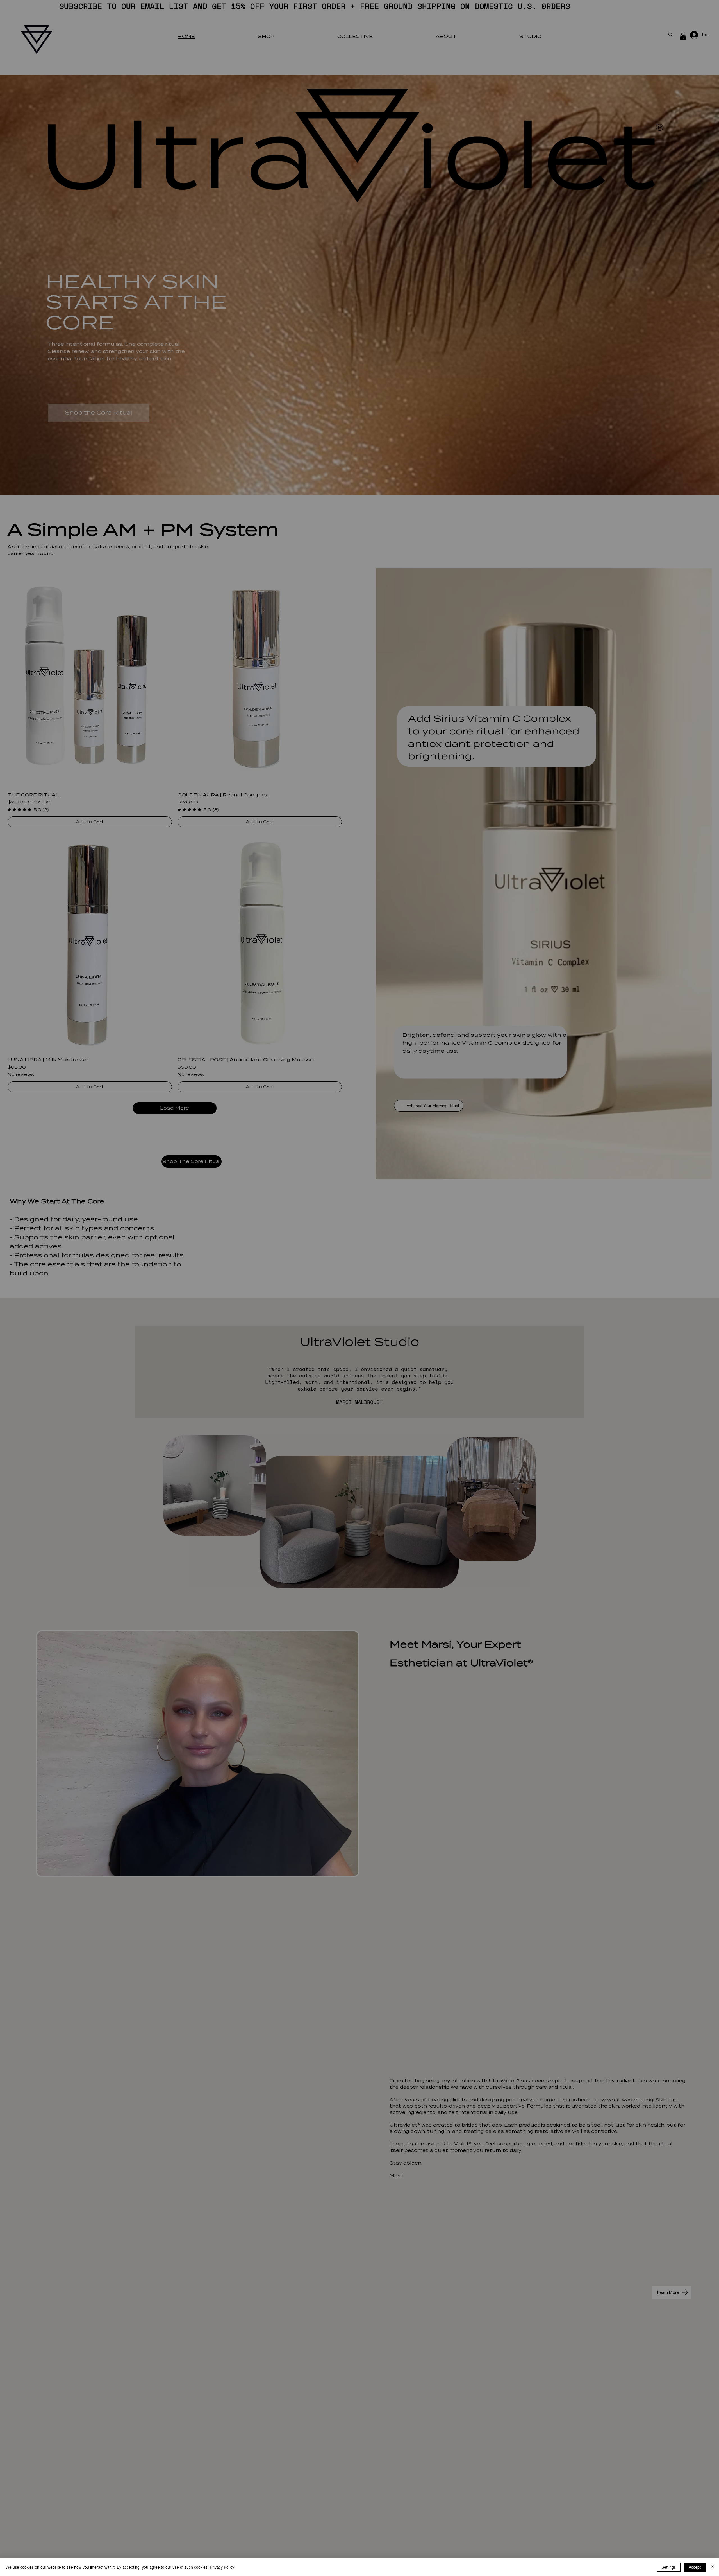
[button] (556, 1171)
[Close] (712, 2567)
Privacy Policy (222, 2567)
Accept (695, 2567)
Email (142, 1217)
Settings (669, 2567)
